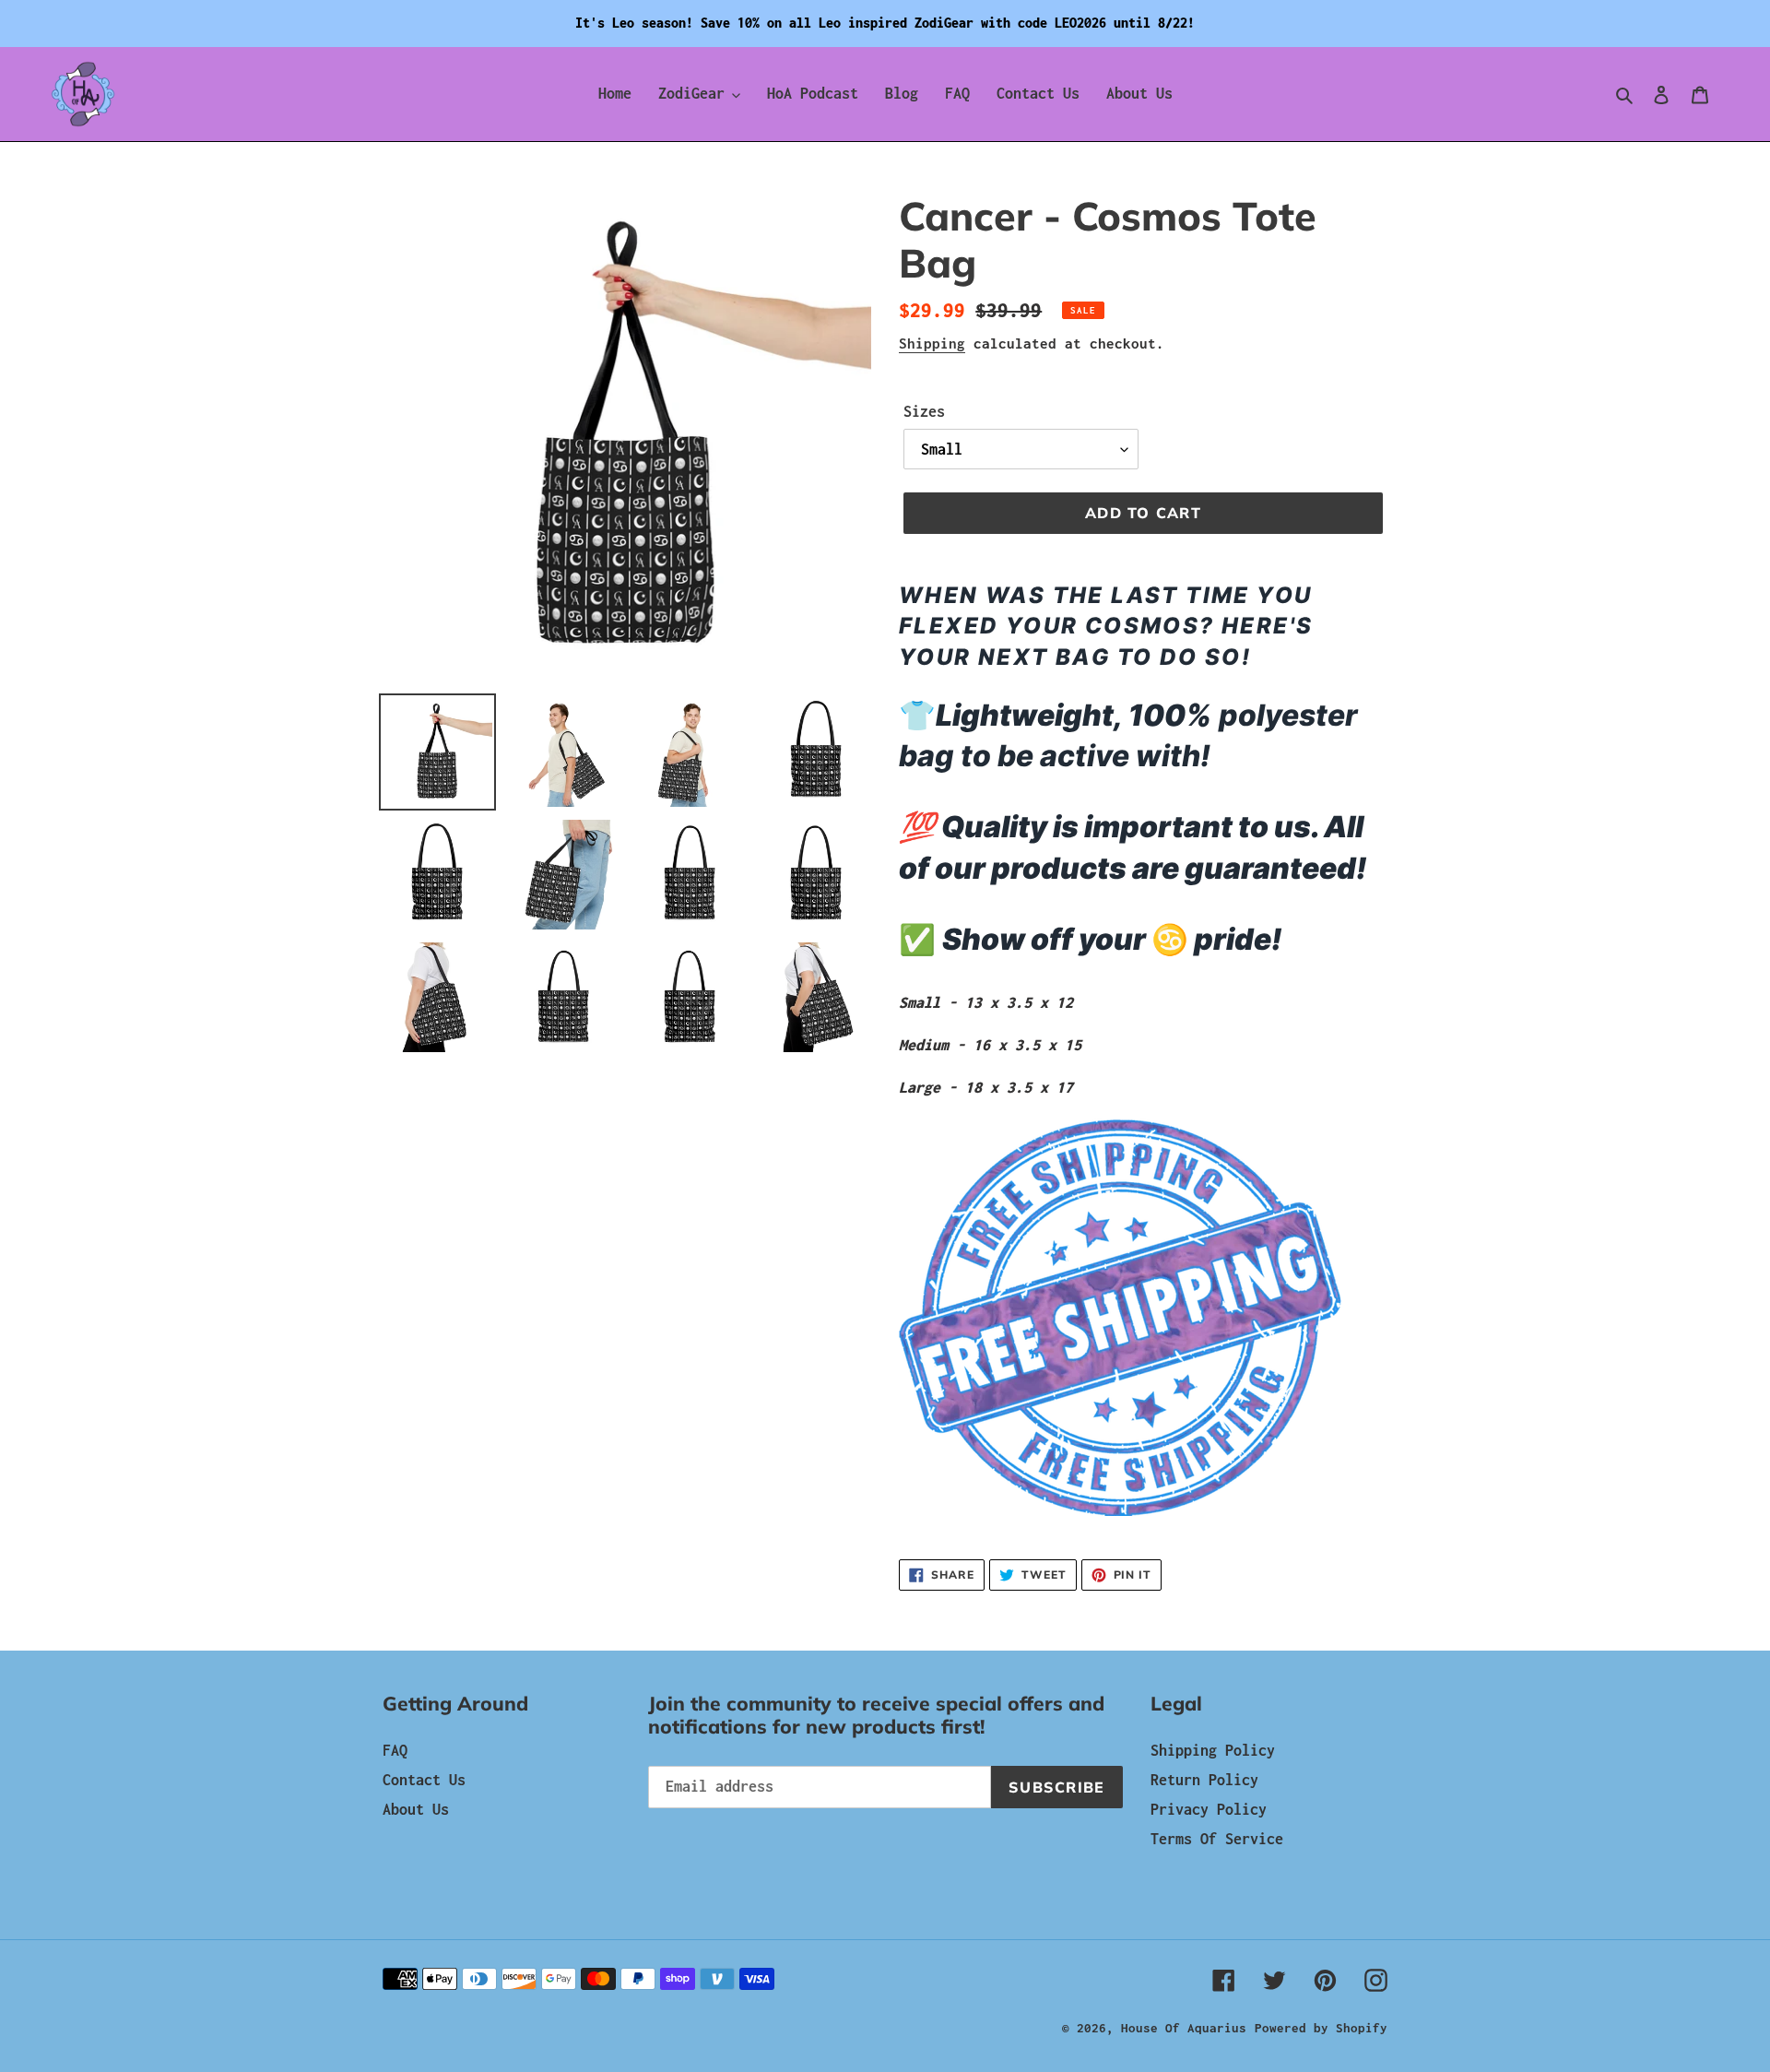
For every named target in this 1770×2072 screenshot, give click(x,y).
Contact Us (424, 1780)
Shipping (932, 343)
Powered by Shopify (1321, 2028)
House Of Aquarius (1184, 2028)
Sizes (924, 411)
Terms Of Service (1217, 1839)
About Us (416, 1809)
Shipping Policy (1213, 1750)
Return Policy (1204, 1780)
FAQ (395, 1750)
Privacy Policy (1209, 1809)
